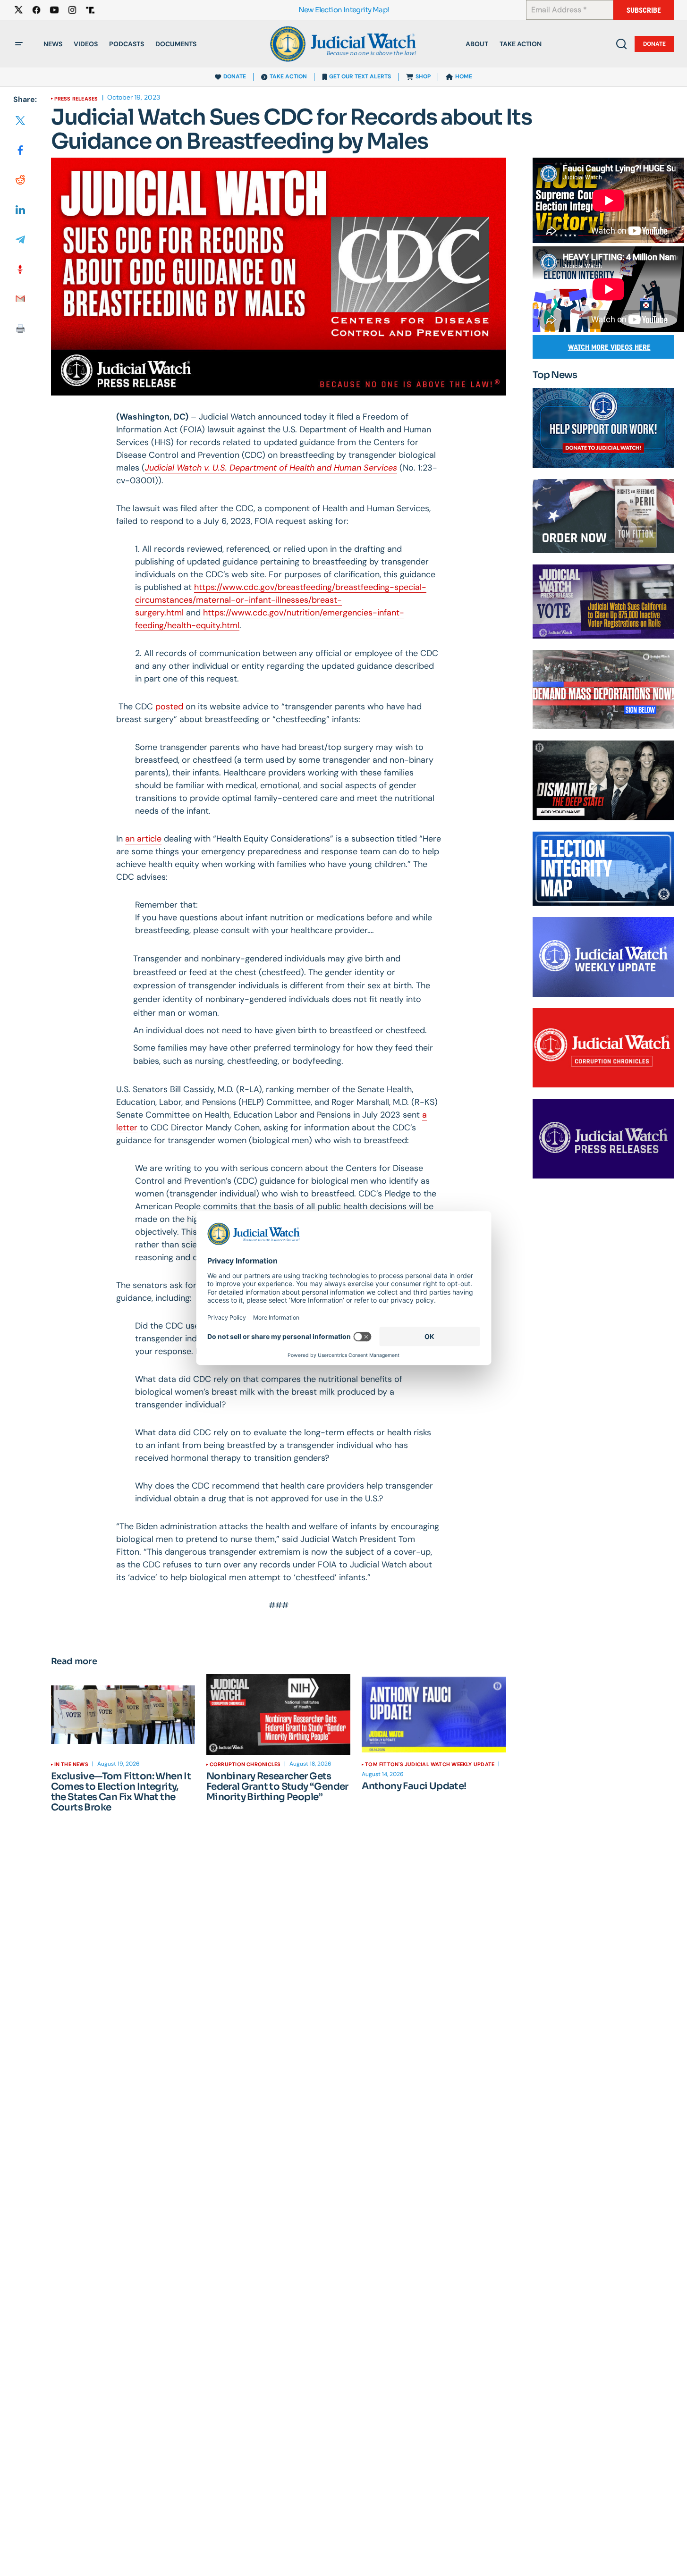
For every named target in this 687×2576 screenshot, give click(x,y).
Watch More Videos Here (609, 347)
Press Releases (76, 99)
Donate (654, 44)
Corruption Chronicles (245, 1764)
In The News (71, 1764)
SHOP (423, 76)
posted (169, 707)
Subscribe (644, 10)
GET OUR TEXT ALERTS (360, 76)
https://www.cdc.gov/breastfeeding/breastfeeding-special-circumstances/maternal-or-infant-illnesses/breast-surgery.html (281, 600)
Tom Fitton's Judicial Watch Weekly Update (430, 1764)
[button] (19, 44)
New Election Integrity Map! (344, 10)
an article (143, 839)
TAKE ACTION (288, 76)
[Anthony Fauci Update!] (434, 1715)
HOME (464, 76)
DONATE (235, 76)
